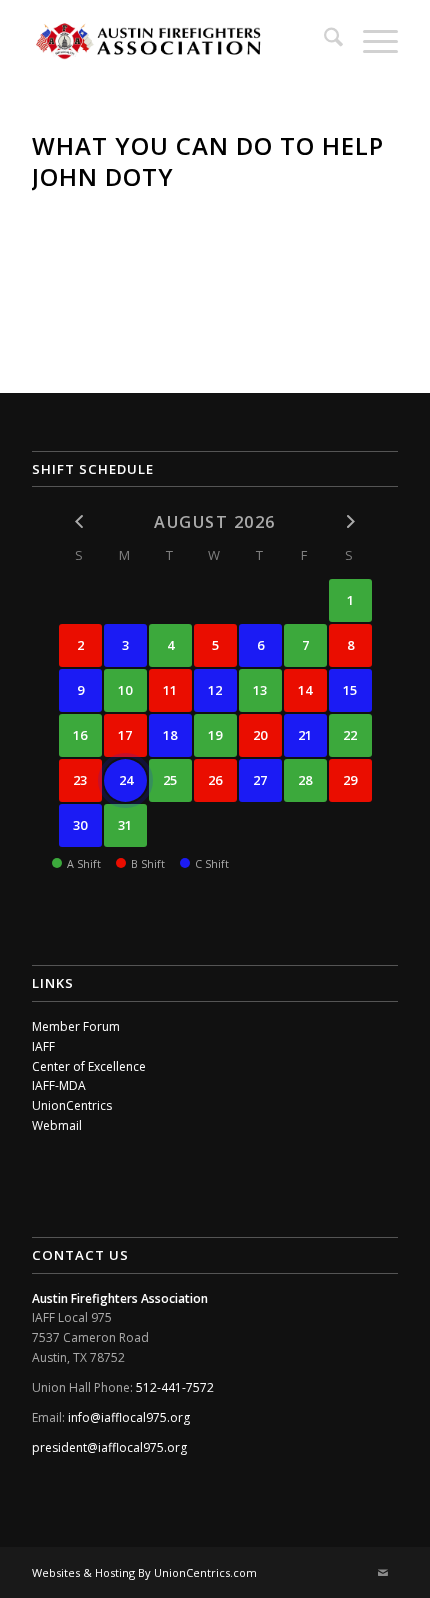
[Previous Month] (80, 520)
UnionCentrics (72, 1105)
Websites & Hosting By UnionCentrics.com (144, 1572)
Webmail (57, 1125)
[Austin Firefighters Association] (178, 40)
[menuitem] (323, 40)
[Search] (323, 40)
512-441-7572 (175, 1387)
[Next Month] (350, 520)
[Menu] (370, 40)
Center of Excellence (89, 1066)
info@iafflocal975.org (129, 1417)
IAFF (43, 1046)
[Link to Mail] (383, 1573)
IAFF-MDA (59, 1085)
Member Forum (76, 1026)
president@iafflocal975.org (109, 1447)
